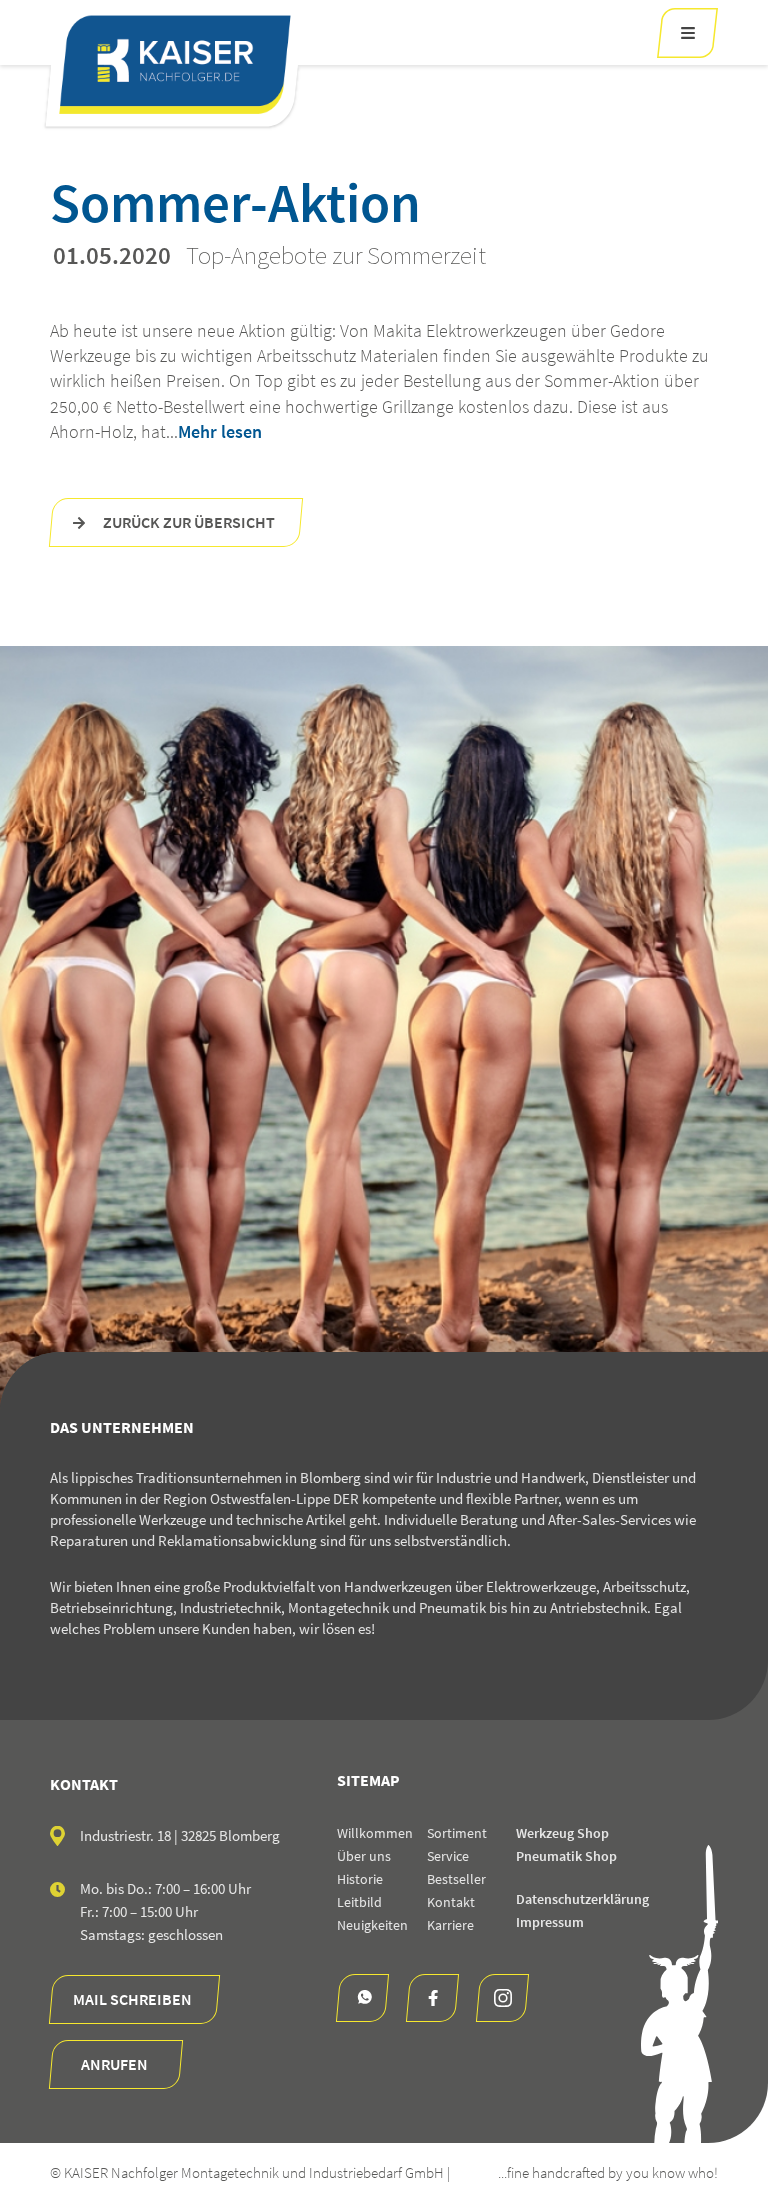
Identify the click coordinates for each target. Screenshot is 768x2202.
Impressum (550, 1922)
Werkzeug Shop (562, 1833)
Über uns (364, 1856)
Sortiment (457, 1833)
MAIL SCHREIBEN (132, 1999)
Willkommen (375, 1833)
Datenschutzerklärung (582, 1899)
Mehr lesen (220, 431)
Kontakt (451, 1902)
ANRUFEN (114, 2064)
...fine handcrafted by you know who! (608, 2172)
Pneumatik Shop (566, 1856)
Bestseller (456, 1879)
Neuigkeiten (372, 1925)
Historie (360, 1879)
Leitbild (359, 1902)
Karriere (450, 1925)
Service (448, 1856)
